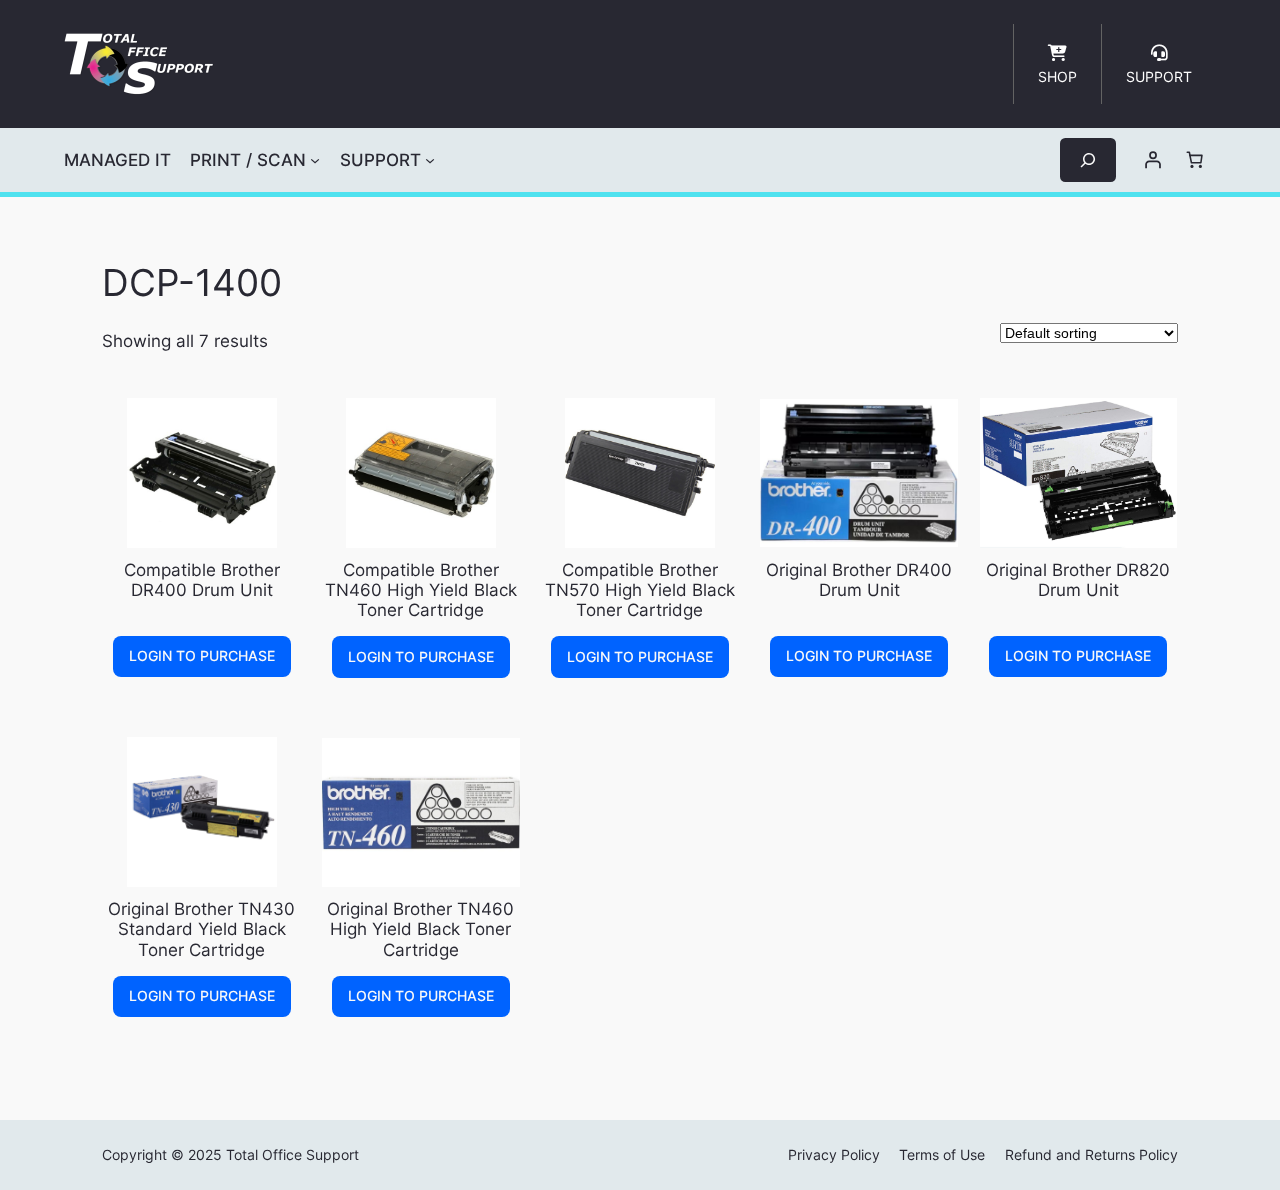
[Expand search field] (1088, 159)
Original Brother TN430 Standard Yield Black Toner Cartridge (201, 929)
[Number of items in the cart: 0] (1195, 160)
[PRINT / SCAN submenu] (315, 160)
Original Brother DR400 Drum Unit (859, 580)
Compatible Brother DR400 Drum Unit (202, 580)
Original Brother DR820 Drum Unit (1078, 580)
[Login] (1153, 160)
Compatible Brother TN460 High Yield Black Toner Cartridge (421, 590)
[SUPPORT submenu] (430, 160)
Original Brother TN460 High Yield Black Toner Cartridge (420, 929)
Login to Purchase (202, 655)
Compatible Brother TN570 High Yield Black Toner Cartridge (640, 590)
